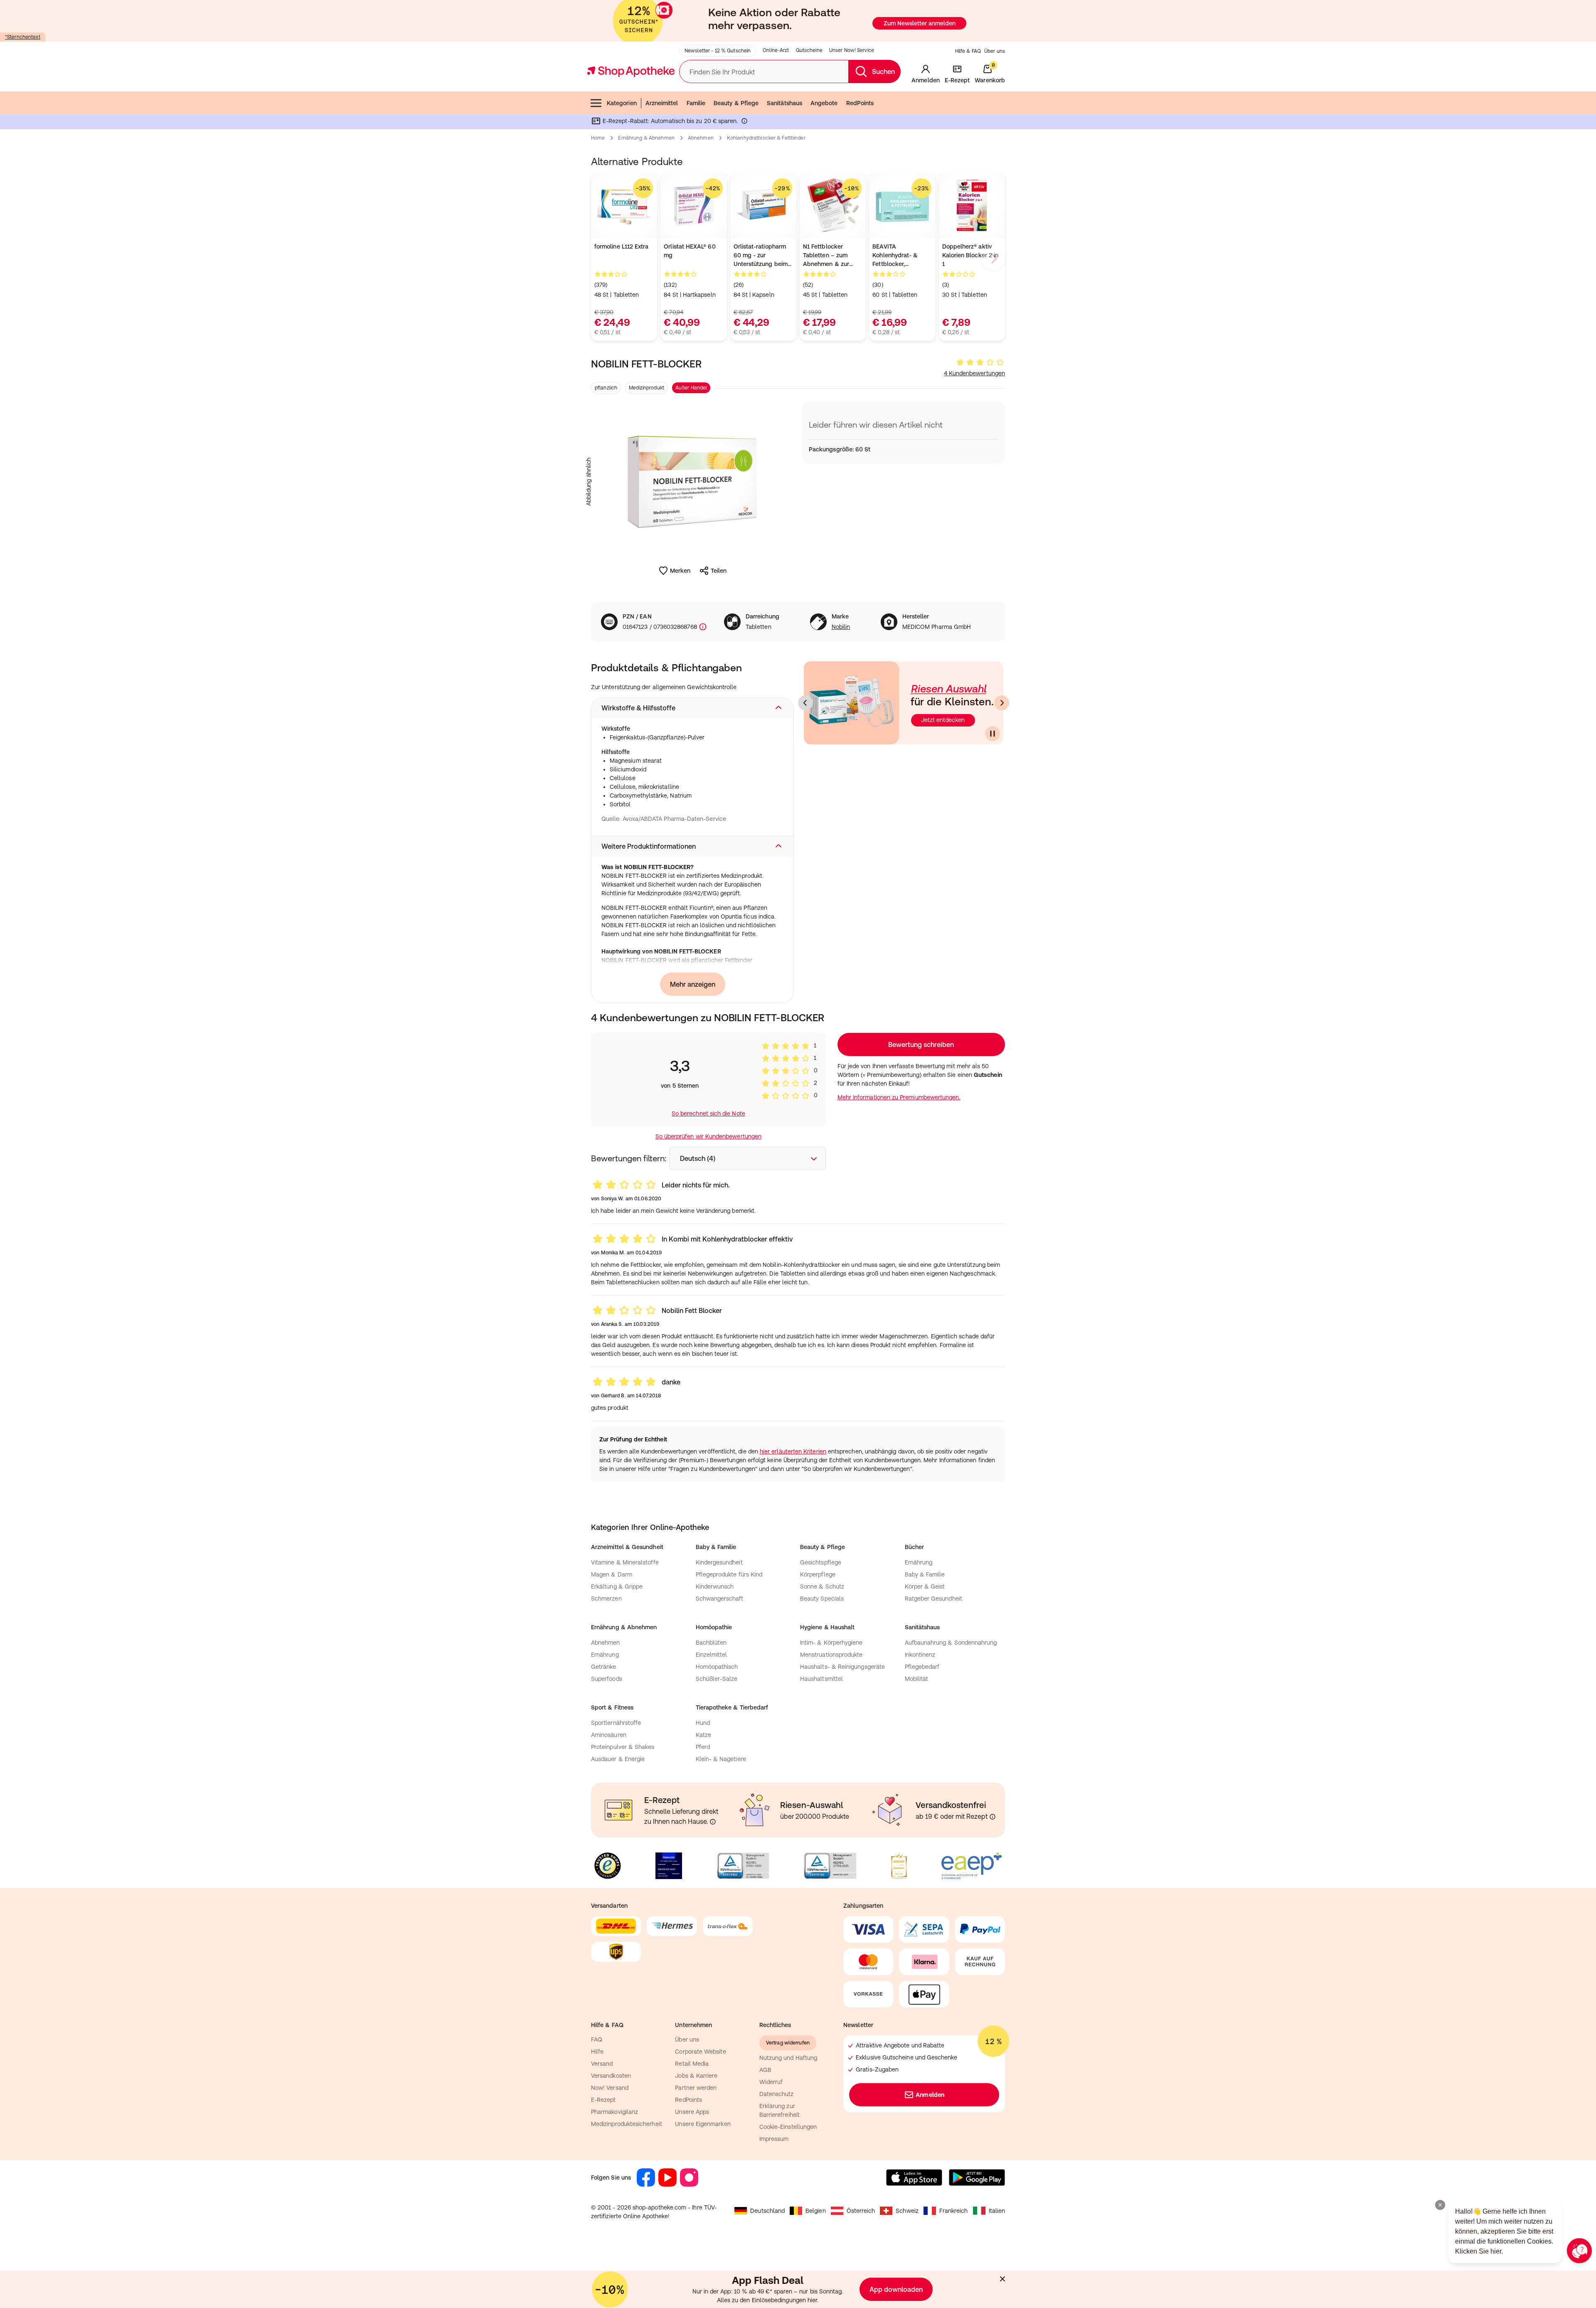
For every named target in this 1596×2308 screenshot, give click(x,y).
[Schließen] (919, 1032)
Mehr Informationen (798, 1239)
